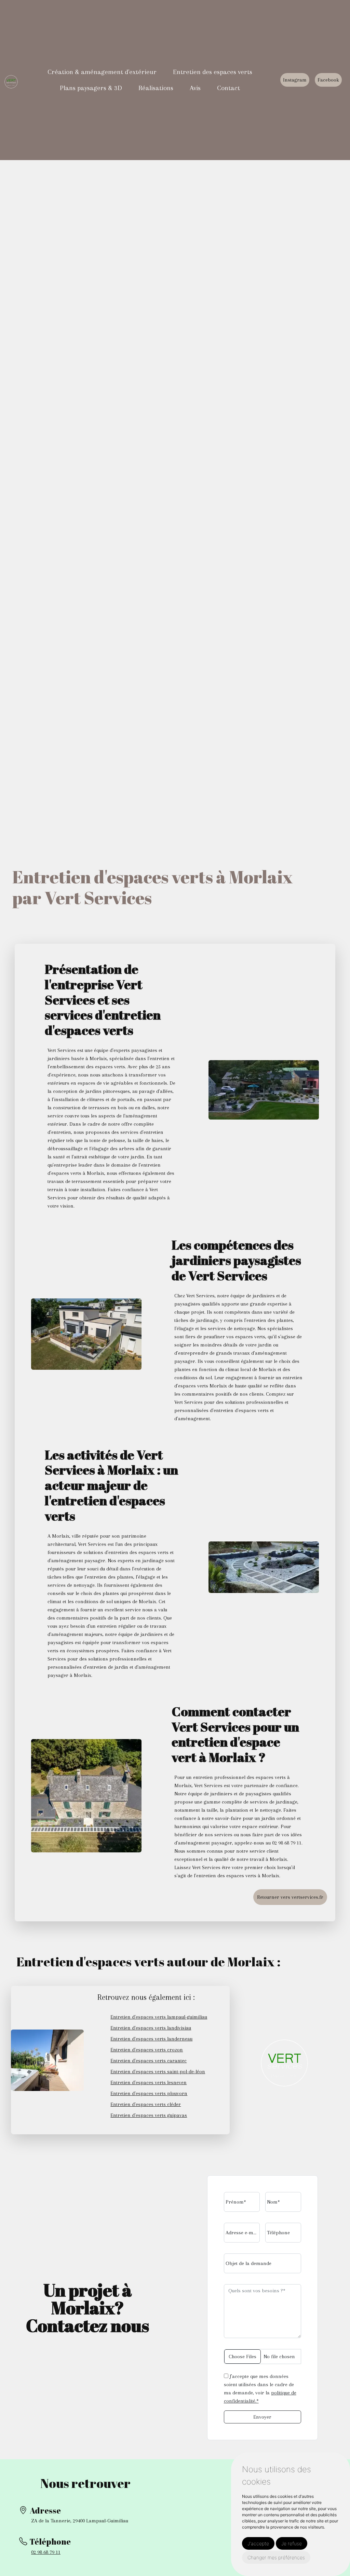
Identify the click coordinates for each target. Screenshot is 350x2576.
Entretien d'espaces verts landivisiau (151, 2028)
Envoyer (262, 2417)
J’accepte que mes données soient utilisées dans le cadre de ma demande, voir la (260, 2389)
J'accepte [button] (258, 2543)
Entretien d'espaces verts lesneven (149, 2082)
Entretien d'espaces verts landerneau (151, 2039)
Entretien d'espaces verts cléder (146, 2104)
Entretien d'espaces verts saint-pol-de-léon (158, 2072)
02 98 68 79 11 (46, 2552)
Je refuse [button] (292, 2543)
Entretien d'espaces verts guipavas (149, 2115)
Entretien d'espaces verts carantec (149, 2061)
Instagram (295, 80)
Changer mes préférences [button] (276, 2557)
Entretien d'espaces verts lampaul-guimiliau (159, 2017)
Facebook (328, 80)
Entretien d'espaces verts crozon (147, 2050)
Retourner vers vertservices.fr (290, 1897)
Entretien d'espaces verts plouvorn (149, 2093)
